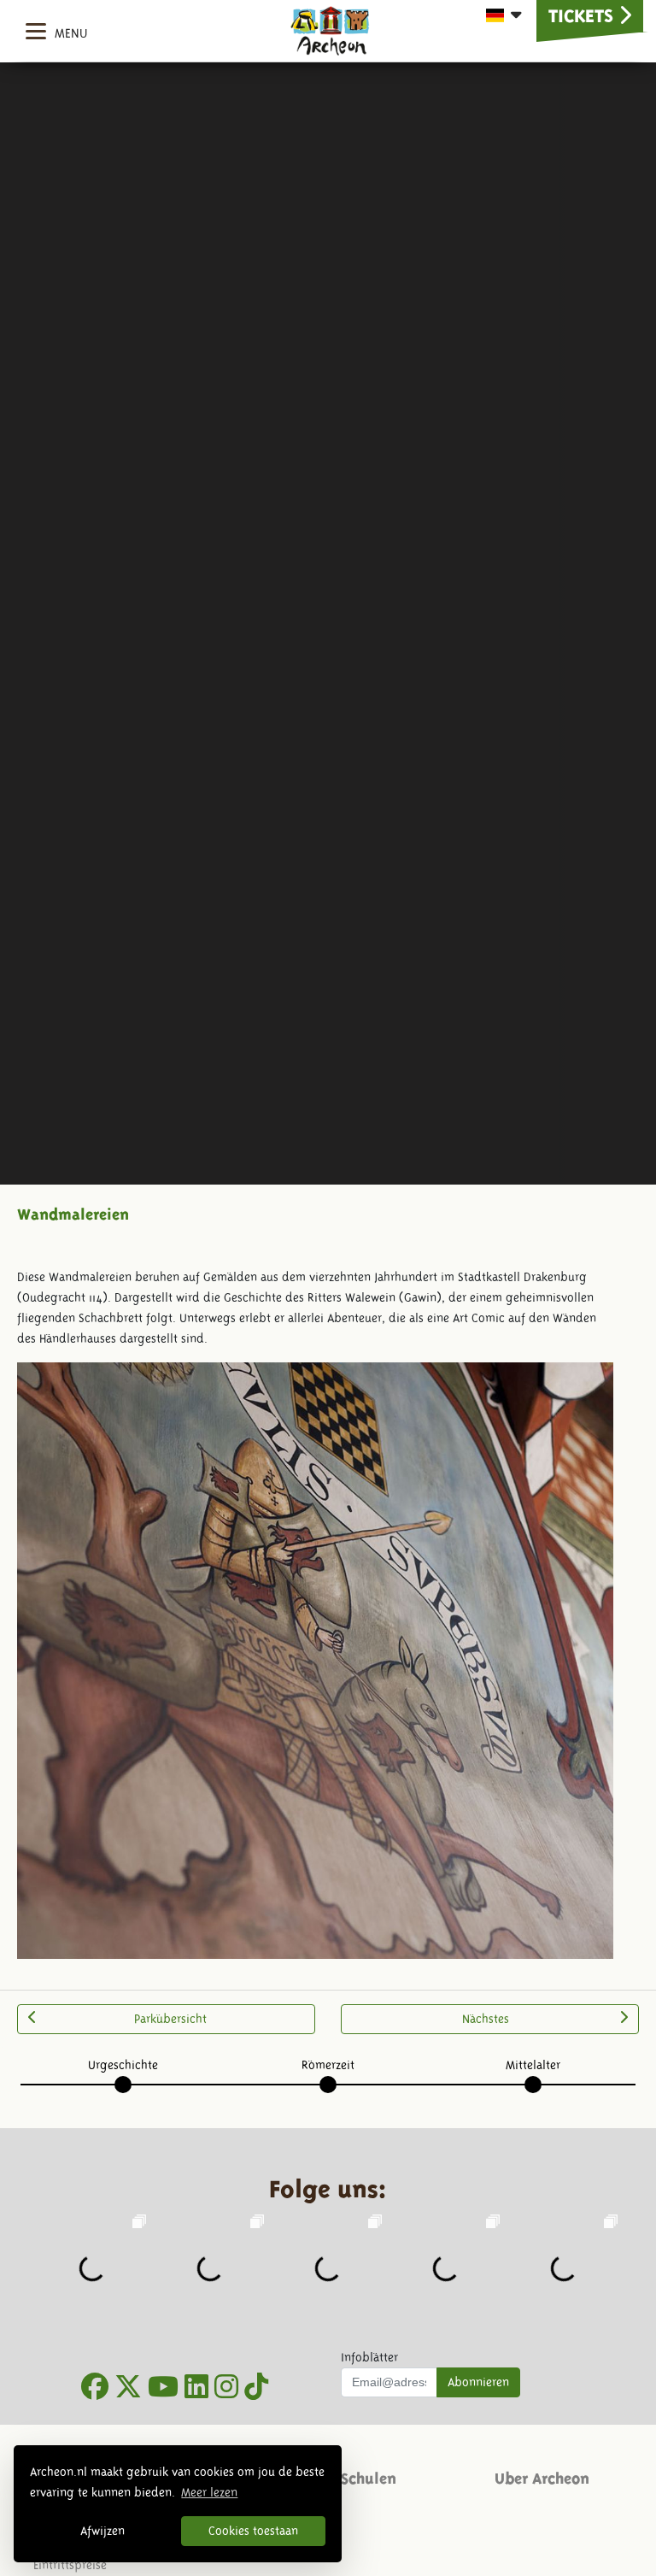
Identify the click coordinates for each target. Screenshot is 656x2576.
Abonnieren (478, 2382)
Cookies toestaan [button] (253, 2531)
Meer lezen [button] (209, 2492)
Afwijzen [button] (102, 2531)
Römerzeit (328, 2065)
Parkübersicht (170, 2019)
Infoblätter (369, 2357)
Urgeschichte (123, 2065)
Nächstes (486, 2019)
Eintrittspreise (70, 2565)
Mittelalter (533, 2065)
